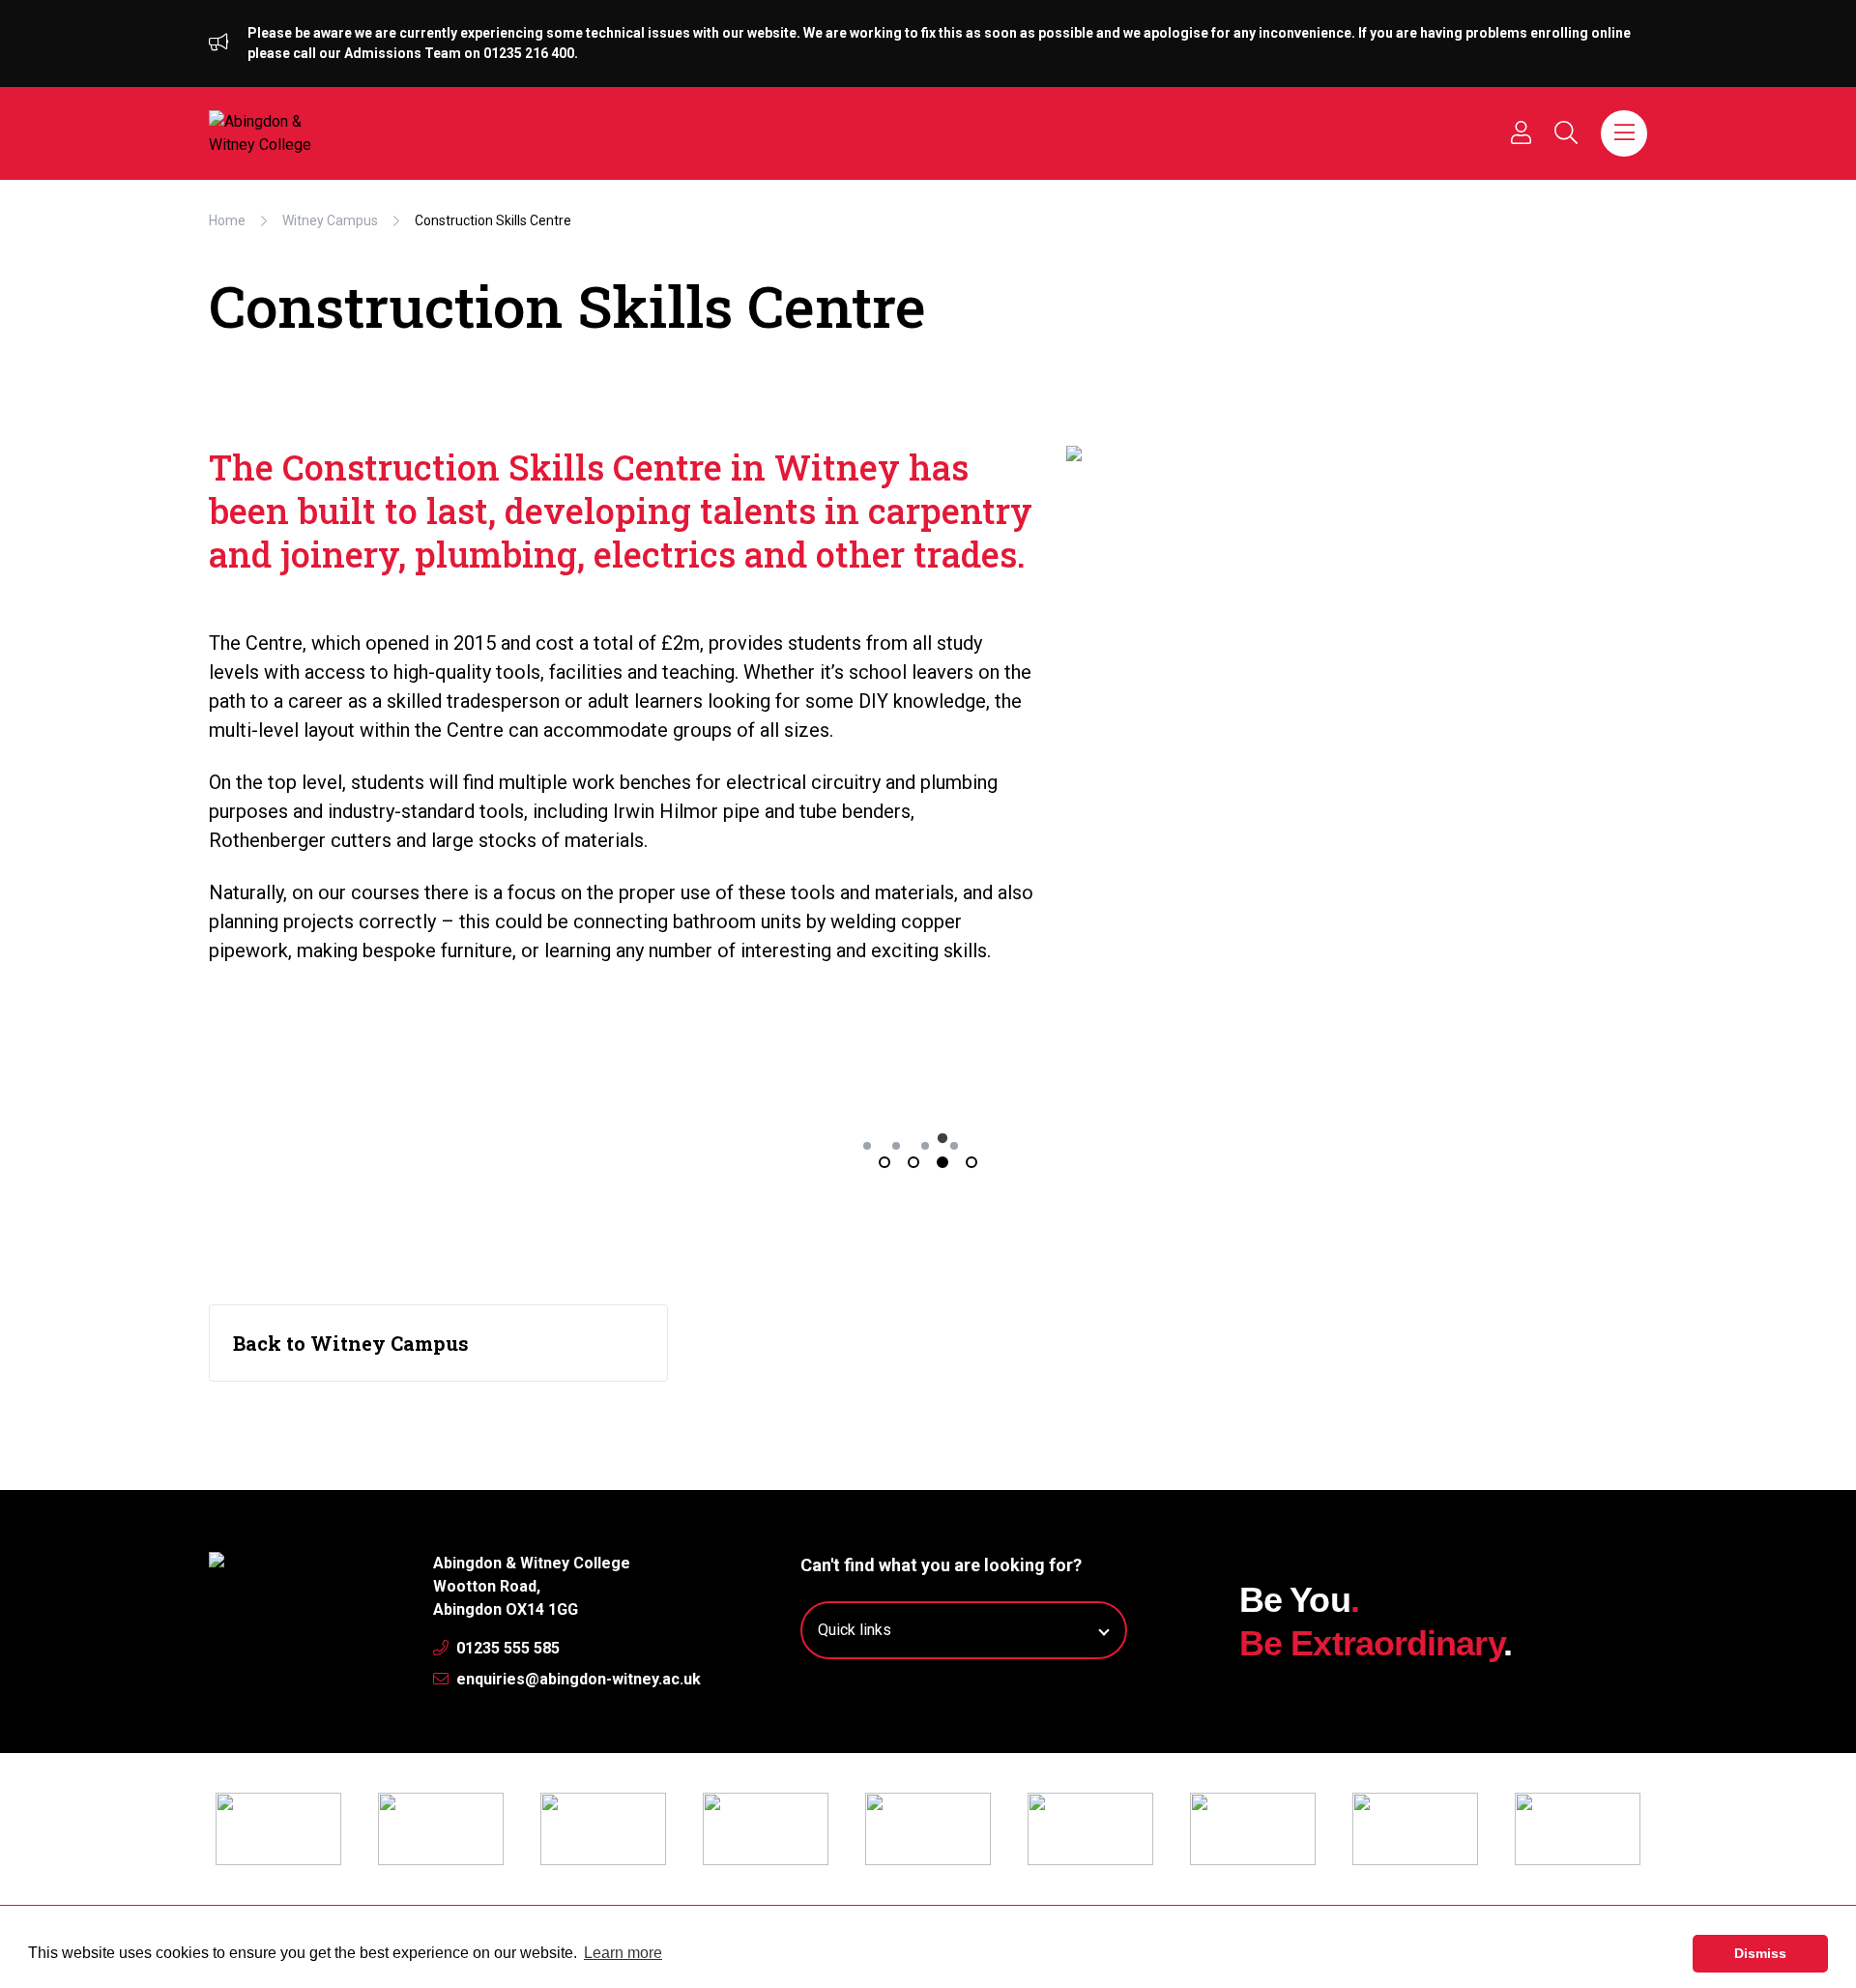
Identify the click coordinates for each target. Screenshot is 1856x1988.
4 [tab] (971, 1162)
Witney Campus (330, 220)
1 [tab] (884, 1162)
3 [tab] (942, 1162)
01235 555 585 (506, 1648)
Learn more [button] (623, 1953)
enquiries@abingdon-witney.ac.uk (577, 1679)
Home (227, 220)
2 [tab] (913, 1162)
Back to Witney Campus (351, 1343)
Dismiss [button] (1760, 1953)
